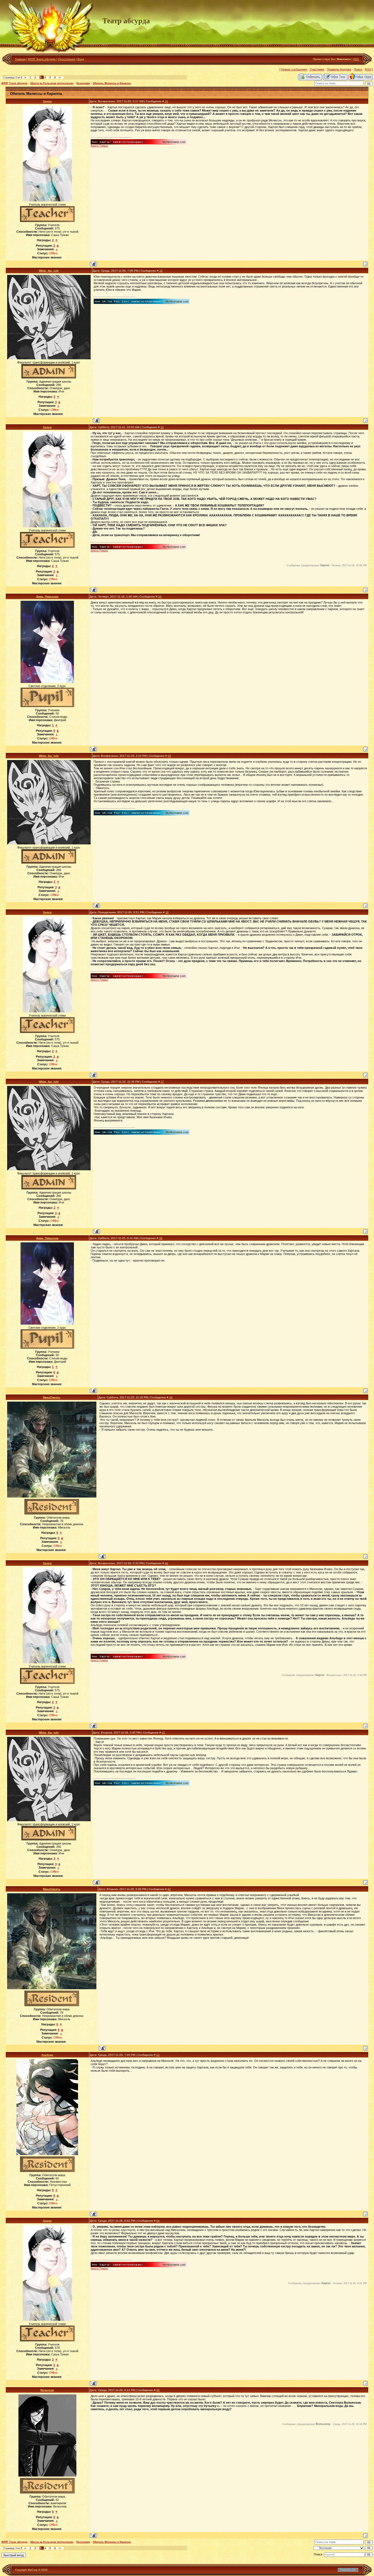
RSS (356, 59)
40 (166, 1563)
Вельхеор (47, 2390)
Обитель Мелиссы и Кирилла (112, 83)
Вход (81, 59)
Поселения (83, 83)
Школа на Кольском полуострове (52, 83)
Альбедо (47, 2055)
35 (169, 756)
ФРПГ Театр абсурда (42, 59)
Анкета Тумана (99, 146)
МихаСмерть (52, 1397)
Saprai (47, 101)
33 (162, 427)
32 (161, 271)
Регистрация (67, 59)
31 (166, 101)
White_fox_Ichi (49, 271)
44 (158, 2221)
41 (163, 1733)
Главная (20, 59)
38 (161, 1238)
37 (162, 1082)
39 (171, 1397)
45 (158, 2390)
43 (158, 2055)
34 (160, 597)
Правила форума (339, 69)
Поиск (358, 69)
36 (167, 912)
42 (169, 1889)
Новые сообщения (294, 69)
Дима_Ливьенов (47, 597)
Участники (317, 69)
